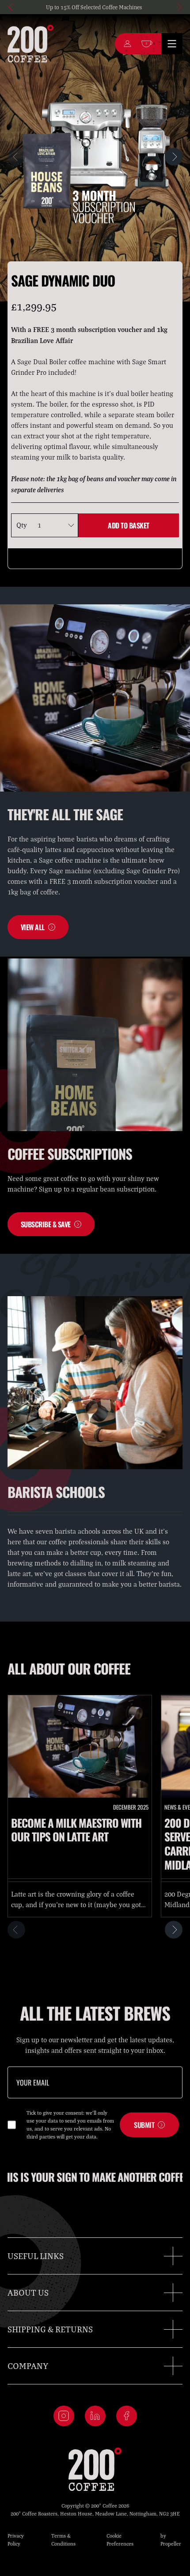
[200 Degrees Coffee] (30, 44)
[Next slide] (178, 7)
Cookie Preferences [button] (120, 2540)
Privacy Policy (16, 2540)
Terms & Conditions (63, 2540)
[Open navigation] (172, 44)
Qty (22, 525)
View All (33, 927)
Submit (144, 2125)
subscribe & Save (46, 1224)
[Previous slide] (12, 7)
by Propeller (171, 2540)
